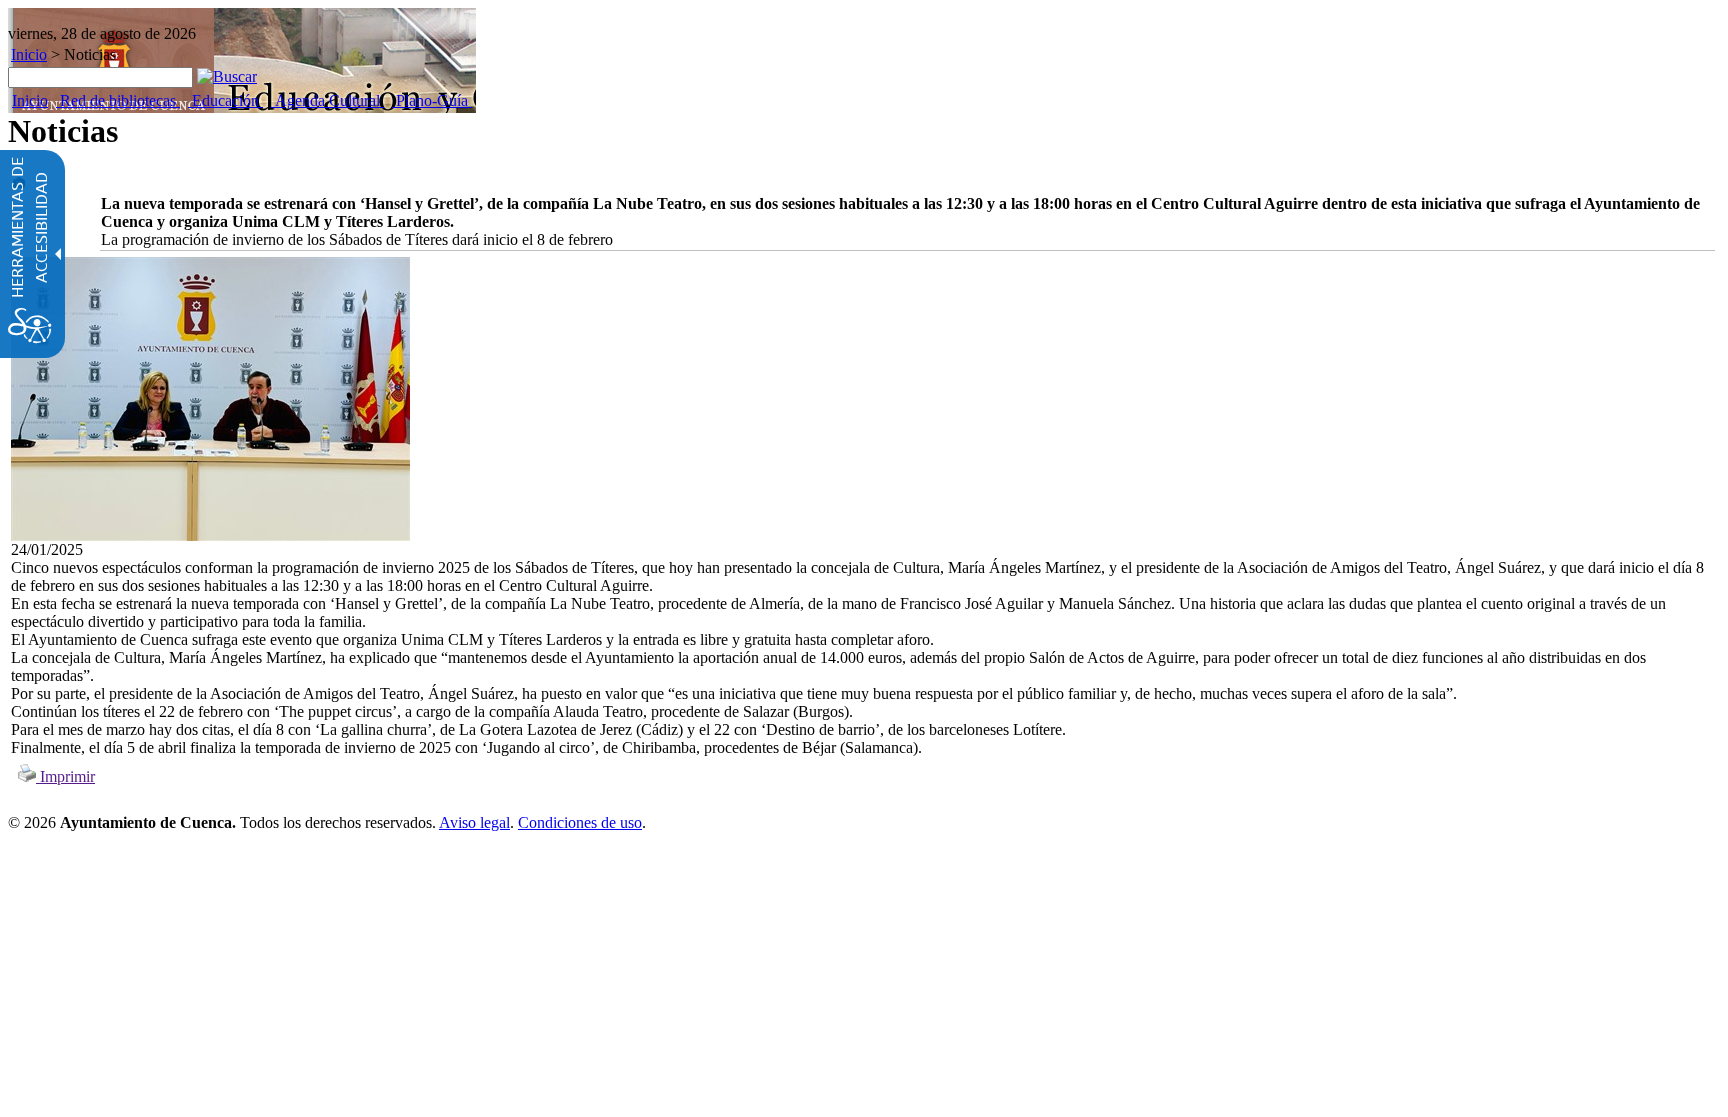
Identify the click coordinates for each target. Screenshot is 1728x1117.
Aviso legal (474, 822)
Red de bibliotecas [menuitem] (118, 100)
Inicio (29, 54)
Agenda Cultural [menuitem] (327, 100)
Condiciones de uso (580, 822)
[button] (227, 76)
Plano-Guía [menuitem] (432, 100)
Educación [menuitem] (225, 100)
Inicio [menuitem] (30, 100)
